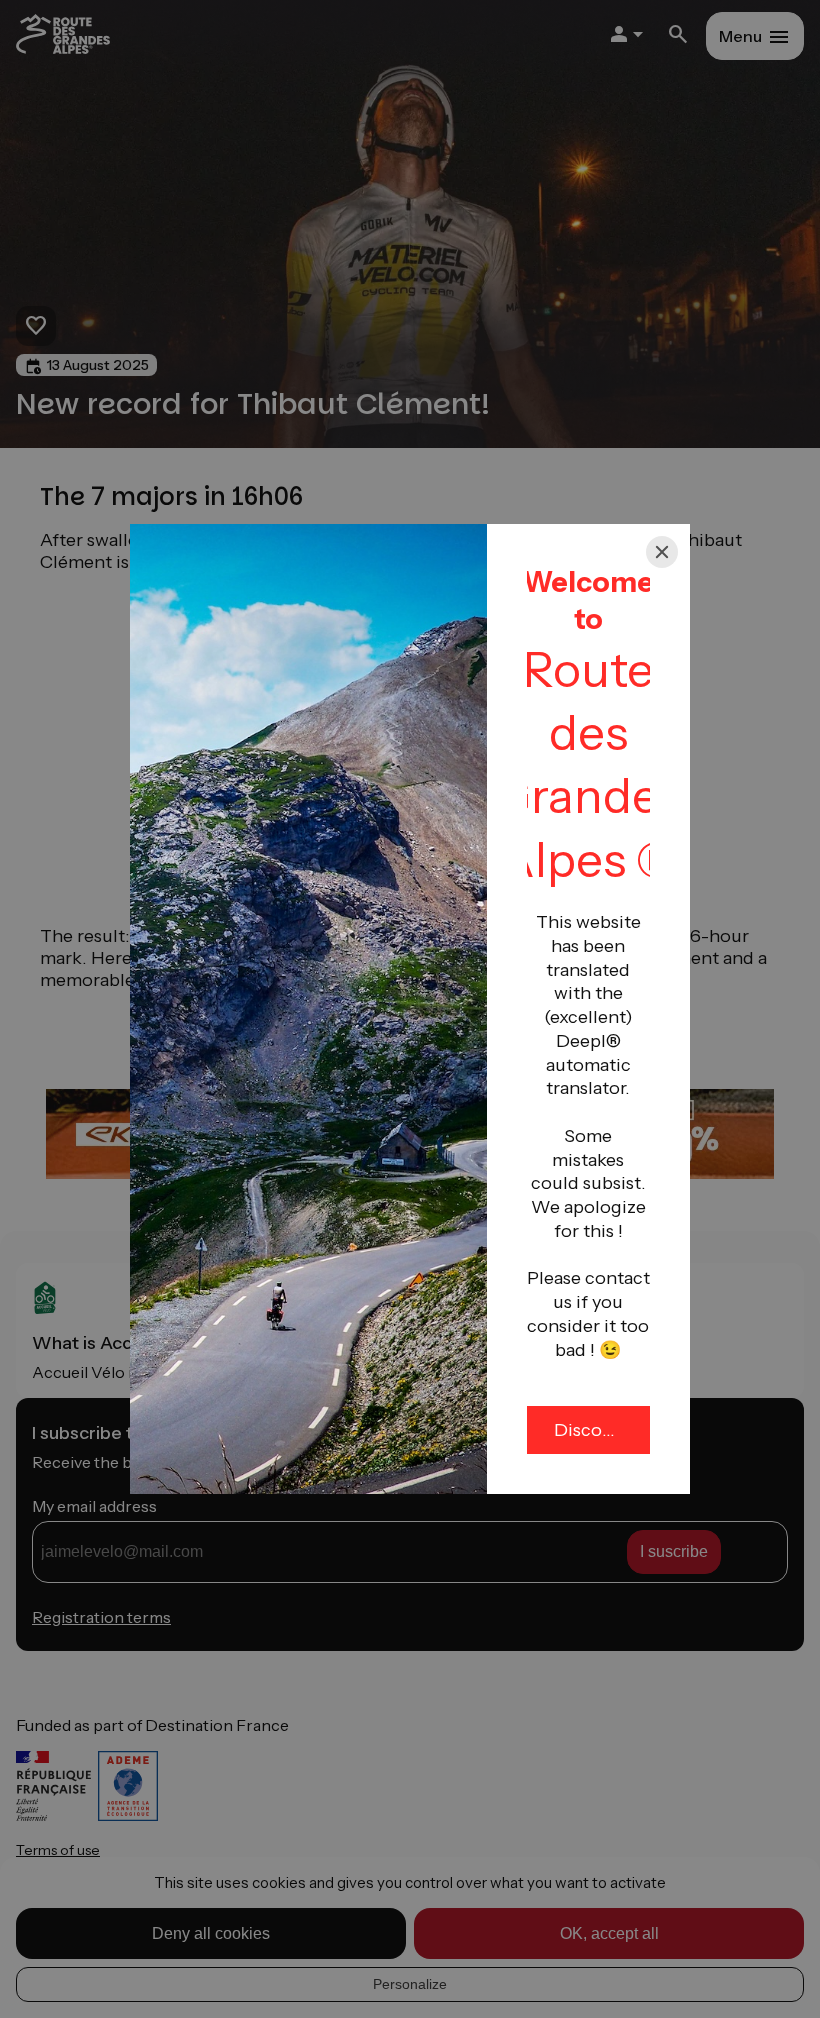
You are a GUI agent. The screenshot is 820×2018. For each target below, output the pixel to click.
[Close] (662, 552)
